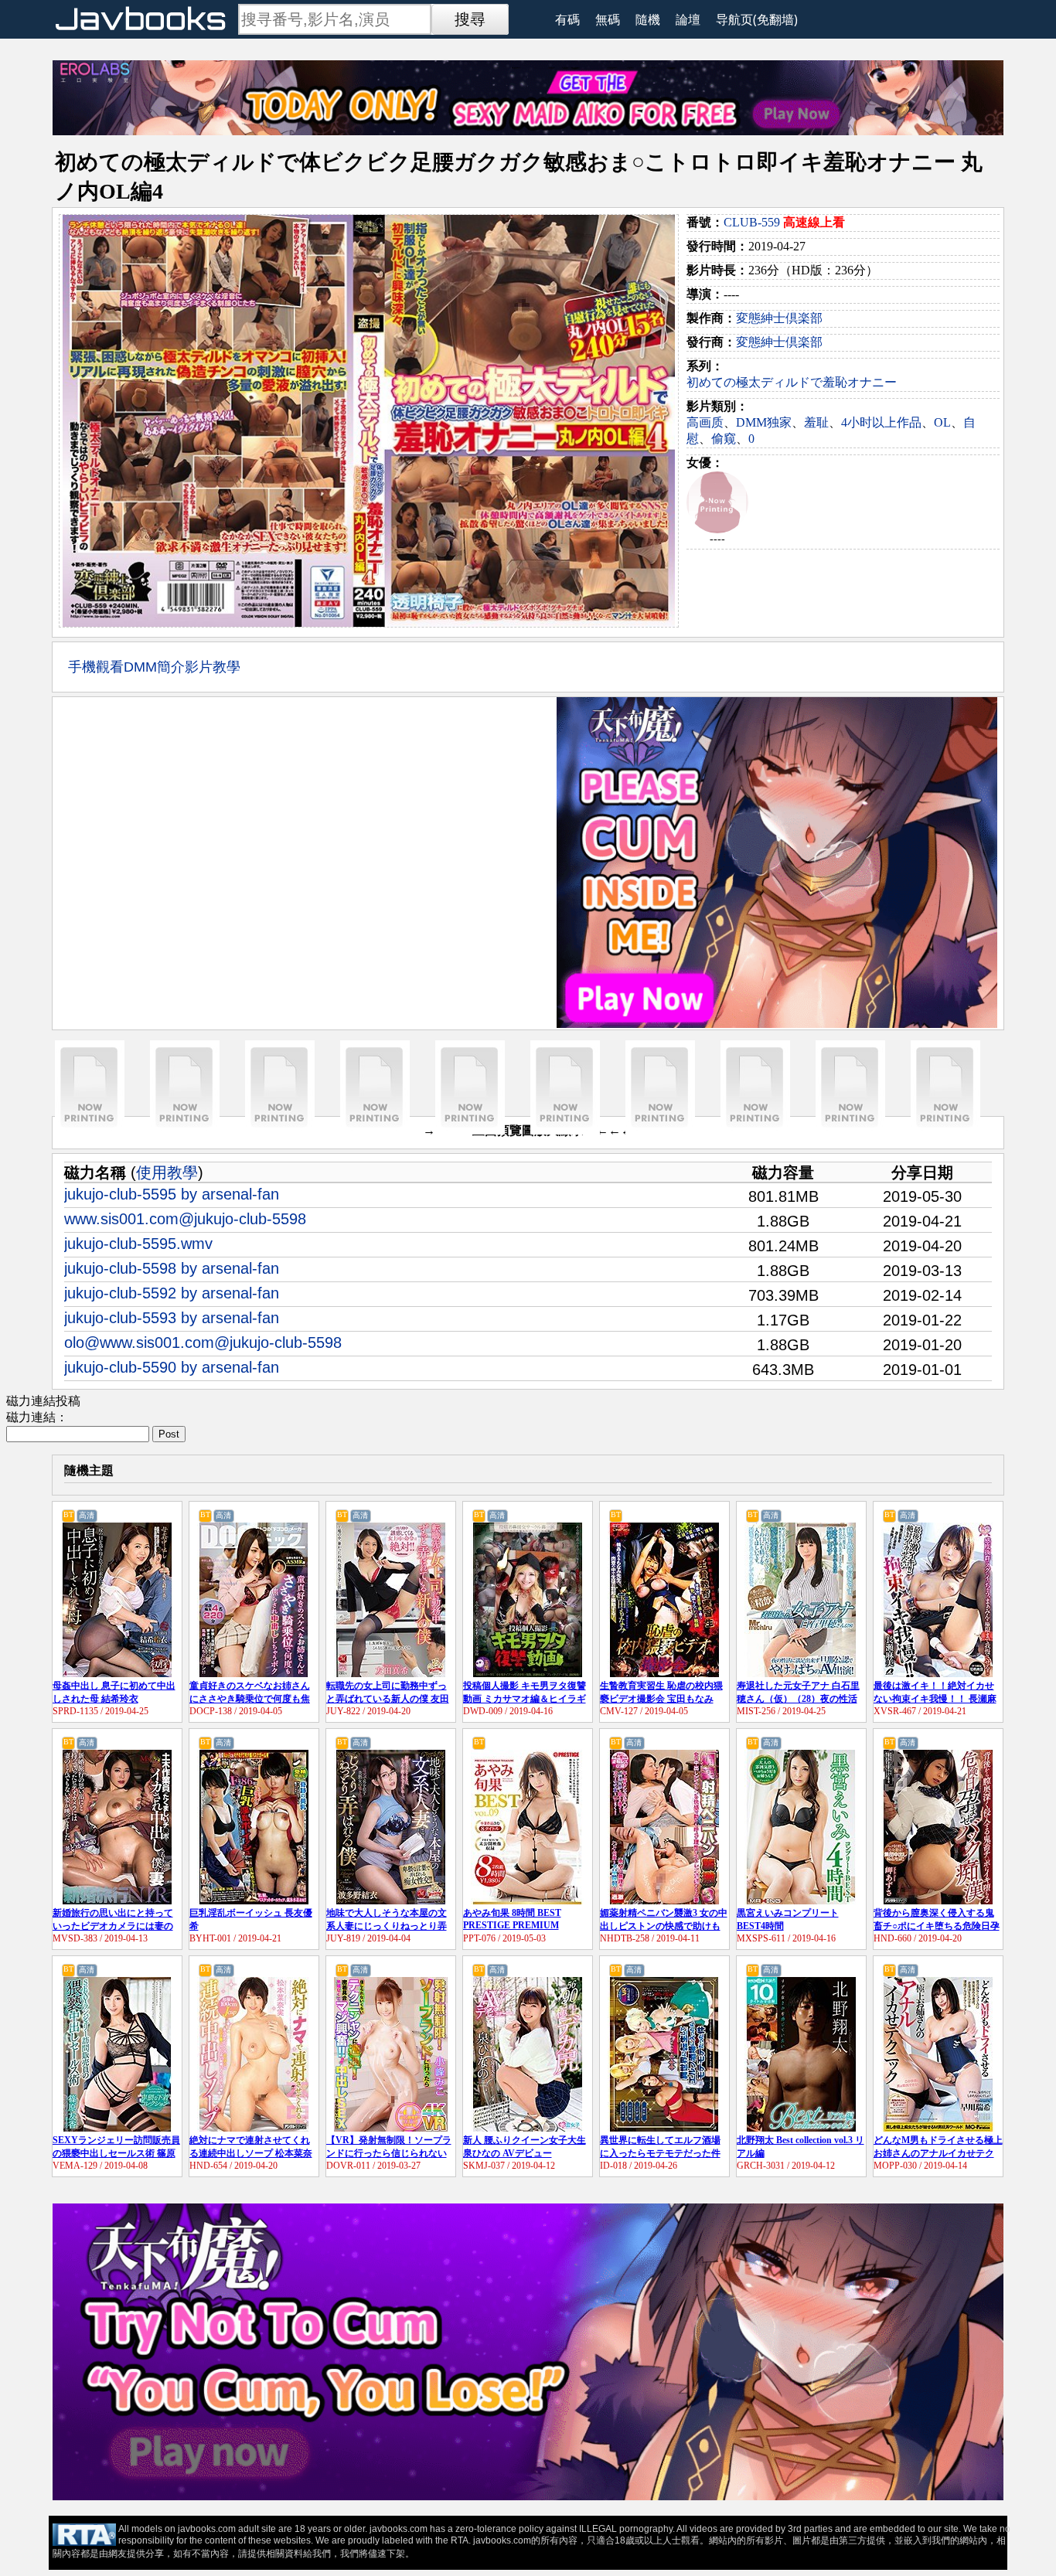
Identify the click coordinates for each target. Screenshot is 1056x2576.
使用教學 (167, 1172)
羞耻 (816, 422)
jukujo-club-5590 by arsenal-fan (172, 1367)
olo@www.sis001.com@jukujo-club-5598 (203, 1342)
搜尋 (470, 19)
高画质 (705, 422)
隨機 (648, 19)
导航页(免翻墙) (757, 19)
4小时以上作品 (881, 422)
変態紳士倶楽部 (779, 318)
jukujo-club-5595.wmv (138, 1244)
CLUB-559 (752, 222)
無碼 (608, 19)
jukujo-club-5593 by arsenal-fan (172, 1318)
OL (942, 422)
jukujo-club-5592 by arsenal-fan (172, 1293)
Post (169, 1434)
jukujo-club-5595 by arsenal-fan (172, 1194)
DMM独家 (764, 422)
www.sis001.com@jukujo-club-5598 (185, 1219)
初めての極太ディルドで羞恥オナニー (792, 382)
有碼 (567, 19)
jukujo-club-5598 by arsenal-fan (172, 1268)
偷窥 (724, 439)
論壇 (688, 19)
